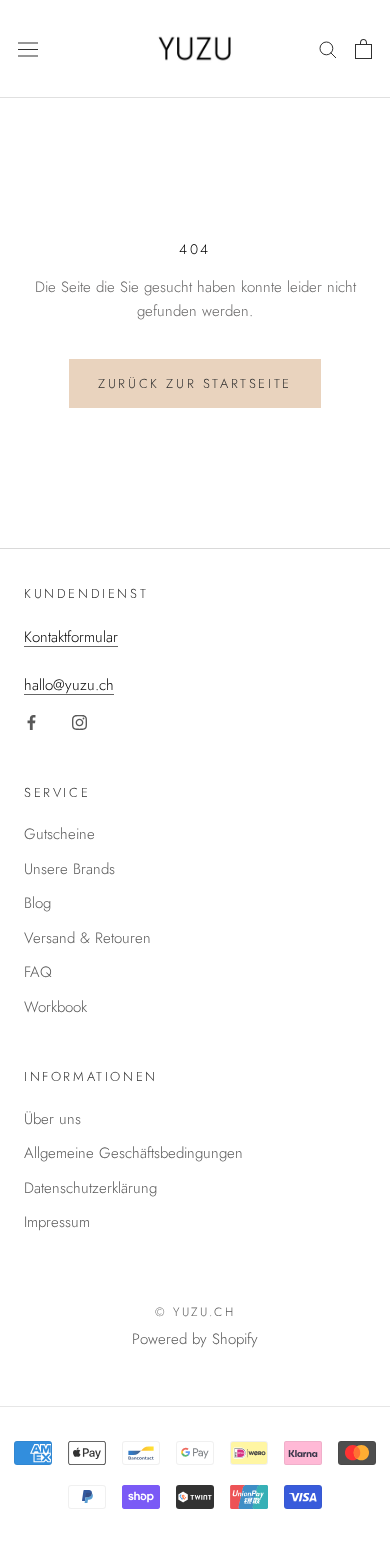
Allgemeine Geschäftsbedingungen (133, 1153)
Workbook (55, 1007)
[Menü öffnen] (28, 49)
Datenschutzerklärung (90, 1188)
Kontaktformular (71, 637)
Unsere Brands (69, 869)
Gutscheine (59, 834)
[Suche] (328, 48)
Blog (37, 903)
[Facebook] (31, 721)
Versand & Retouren (87, 938)
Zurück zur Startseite (195, 383)
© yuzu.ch (195, 1312)
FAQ (38, 972)
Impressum (57, 1222)
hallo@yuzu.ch (69, 685)
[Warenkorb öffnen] (363, 49)
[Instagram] (79, 721)
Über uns (52, 1119)
